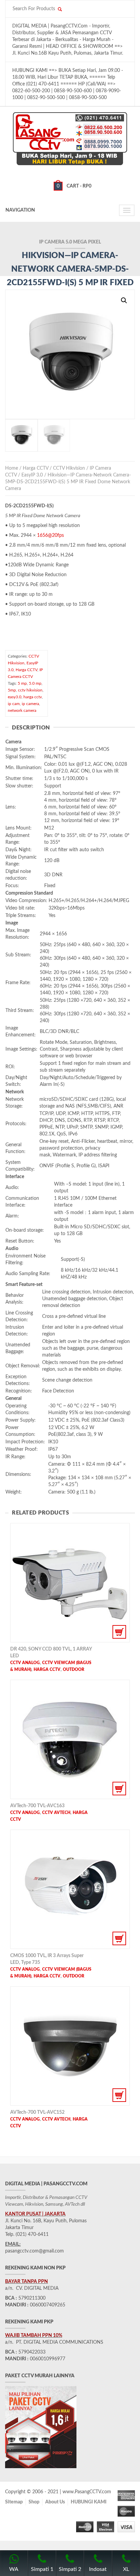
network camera (22, 710)
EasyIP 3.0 (32, 475)
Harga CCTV (36, 468)
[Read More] (70, 1583)
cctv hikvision (30, 690)
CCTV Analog (25, 1663)
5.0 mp (35, 683)
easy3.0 (15, 697)
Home (12, 468)
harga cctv (33, 697)
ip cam (14, 704)
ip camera (30, 704)
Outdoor (74, 1670)
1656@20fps (50, 535)
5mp (12, 690)
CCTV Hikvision (69, 468)
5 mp (22, 683)
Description (31, 728)
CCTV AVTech (56, 1813)
